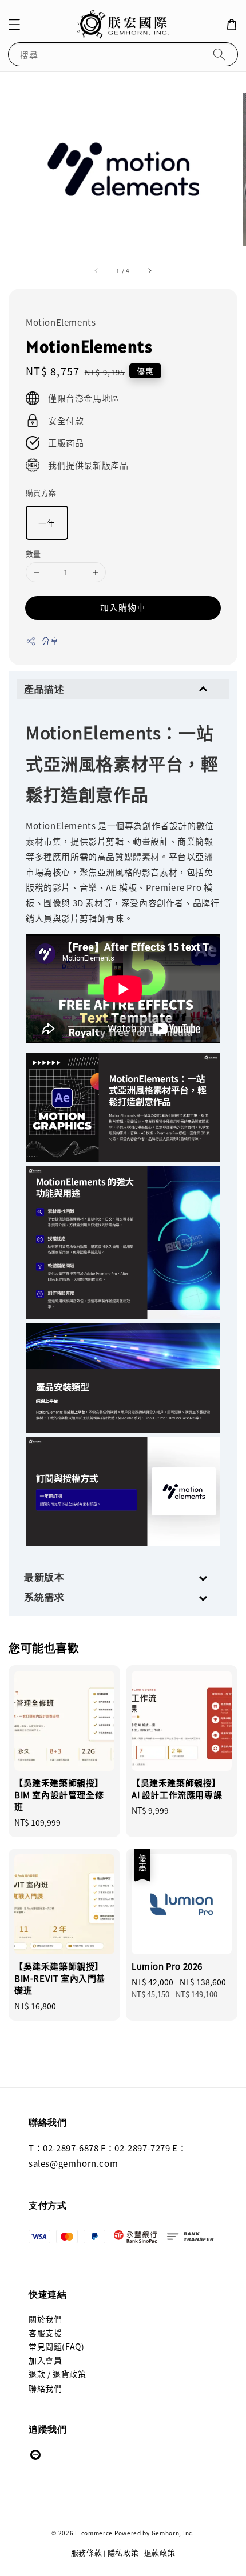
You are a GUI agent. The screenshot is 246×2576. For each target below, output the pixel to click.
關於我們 (45, 2319)
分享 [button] (50, 641)
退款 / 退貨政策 (57, 2374)
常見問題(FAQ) (56, 2346)
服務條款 (87, 2552)
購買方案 (41, 492)
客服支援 (45, 2333)
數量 (33, 553)
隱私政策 (123, 2552)
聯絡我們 (45, 2388)
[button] (14, 25)
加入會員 (45, 2360)
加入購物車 (123, 607)
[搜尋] (219, 54)
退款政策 (160, 2552)
